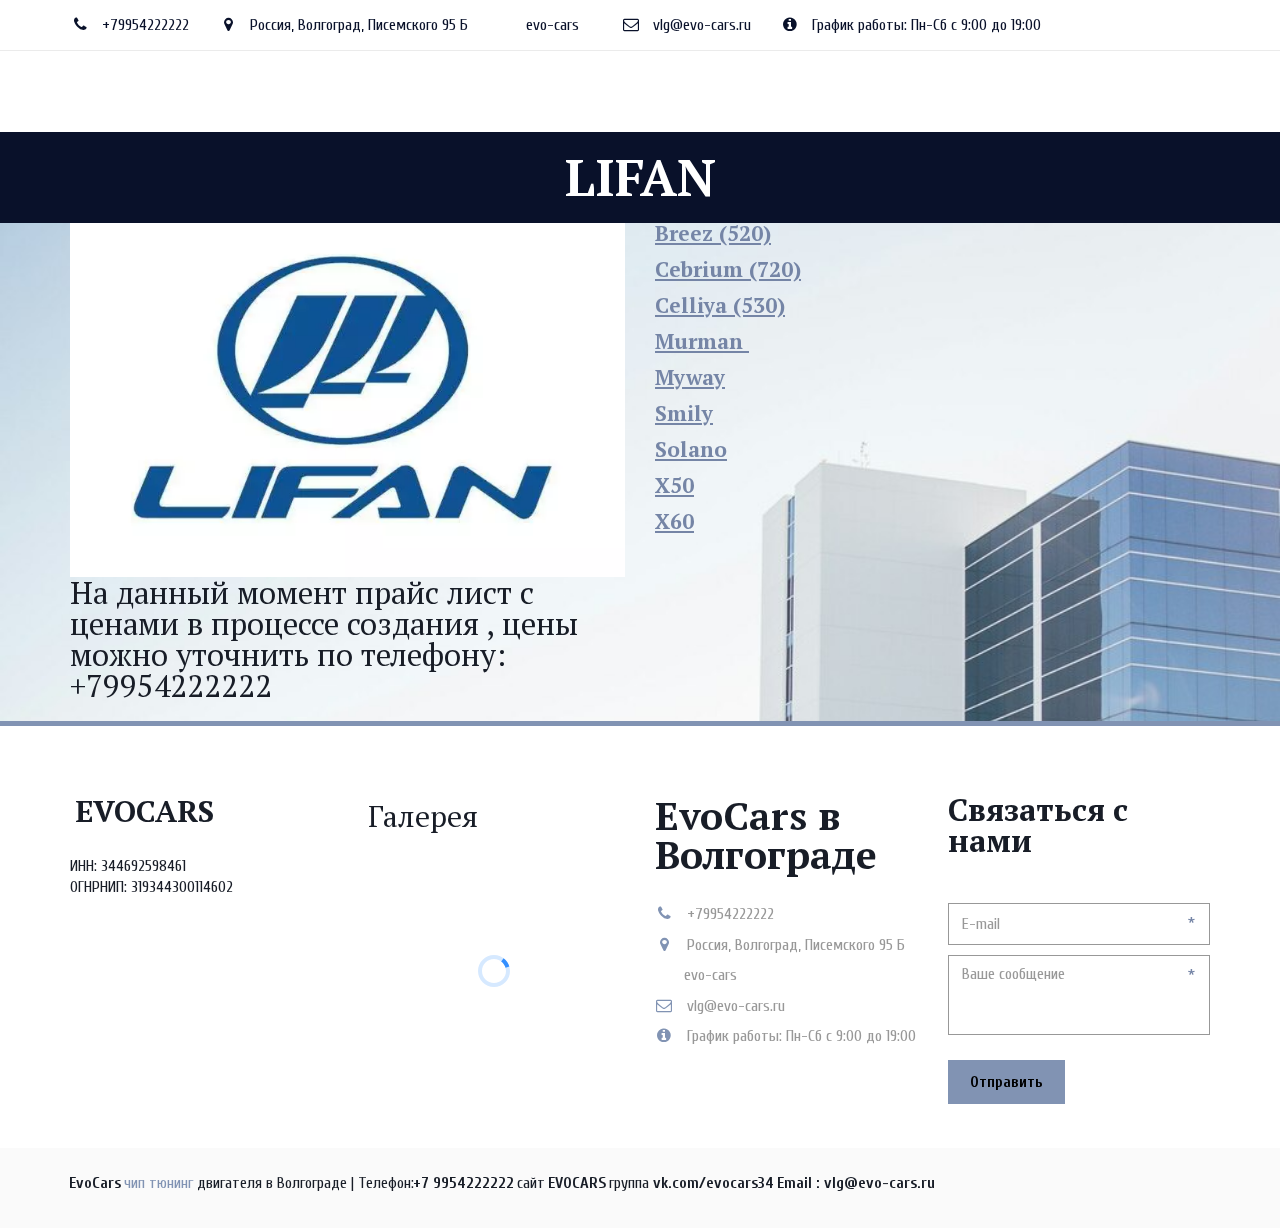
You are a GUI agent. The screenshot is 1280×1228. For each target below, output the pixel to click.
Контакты (824, 91)
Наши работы (717, 91)
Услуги (311, 91)
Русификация (535, 91)
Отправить (1006, 1082)
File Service (412, 91)
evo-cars (552, 25)
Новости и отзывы (949, 91)
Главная (168, 91)
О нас (242, 91)
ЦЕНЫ (625, 91)
